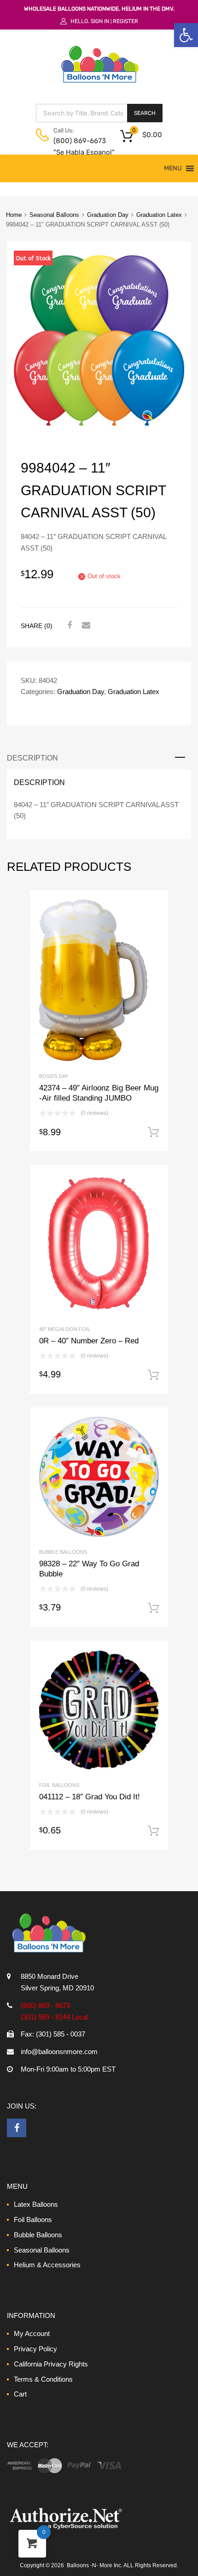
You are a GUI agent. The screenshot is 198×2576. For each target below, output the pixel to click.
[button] (173, 168)
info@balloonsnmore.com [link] (59, 2052)
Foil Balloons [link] (59, 1785)
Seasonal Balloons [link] (54, 215)
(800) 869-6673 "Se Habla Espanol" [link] (76, 147)
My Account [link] (32, 2333)
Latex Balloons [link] (36, 2204)
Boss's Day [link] (54, 1076)
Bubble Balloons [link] (63, 1552)
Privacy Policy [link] (35, 2349)
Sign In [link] (100, 21)
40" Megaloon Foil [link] (65, 1329)
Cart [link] (20, 2394)
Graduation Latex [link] (159, 215)
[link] (186, 35)
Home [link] (14, 215)
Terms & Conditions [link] (43, 2379)
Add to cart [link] (153, 1132)
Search (145, 113)
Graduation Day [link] (108, 215)
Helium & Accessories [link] (47, 2265)
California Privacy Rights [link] (51, 2364)
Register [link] (125, 21)
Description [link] (32, 758)
